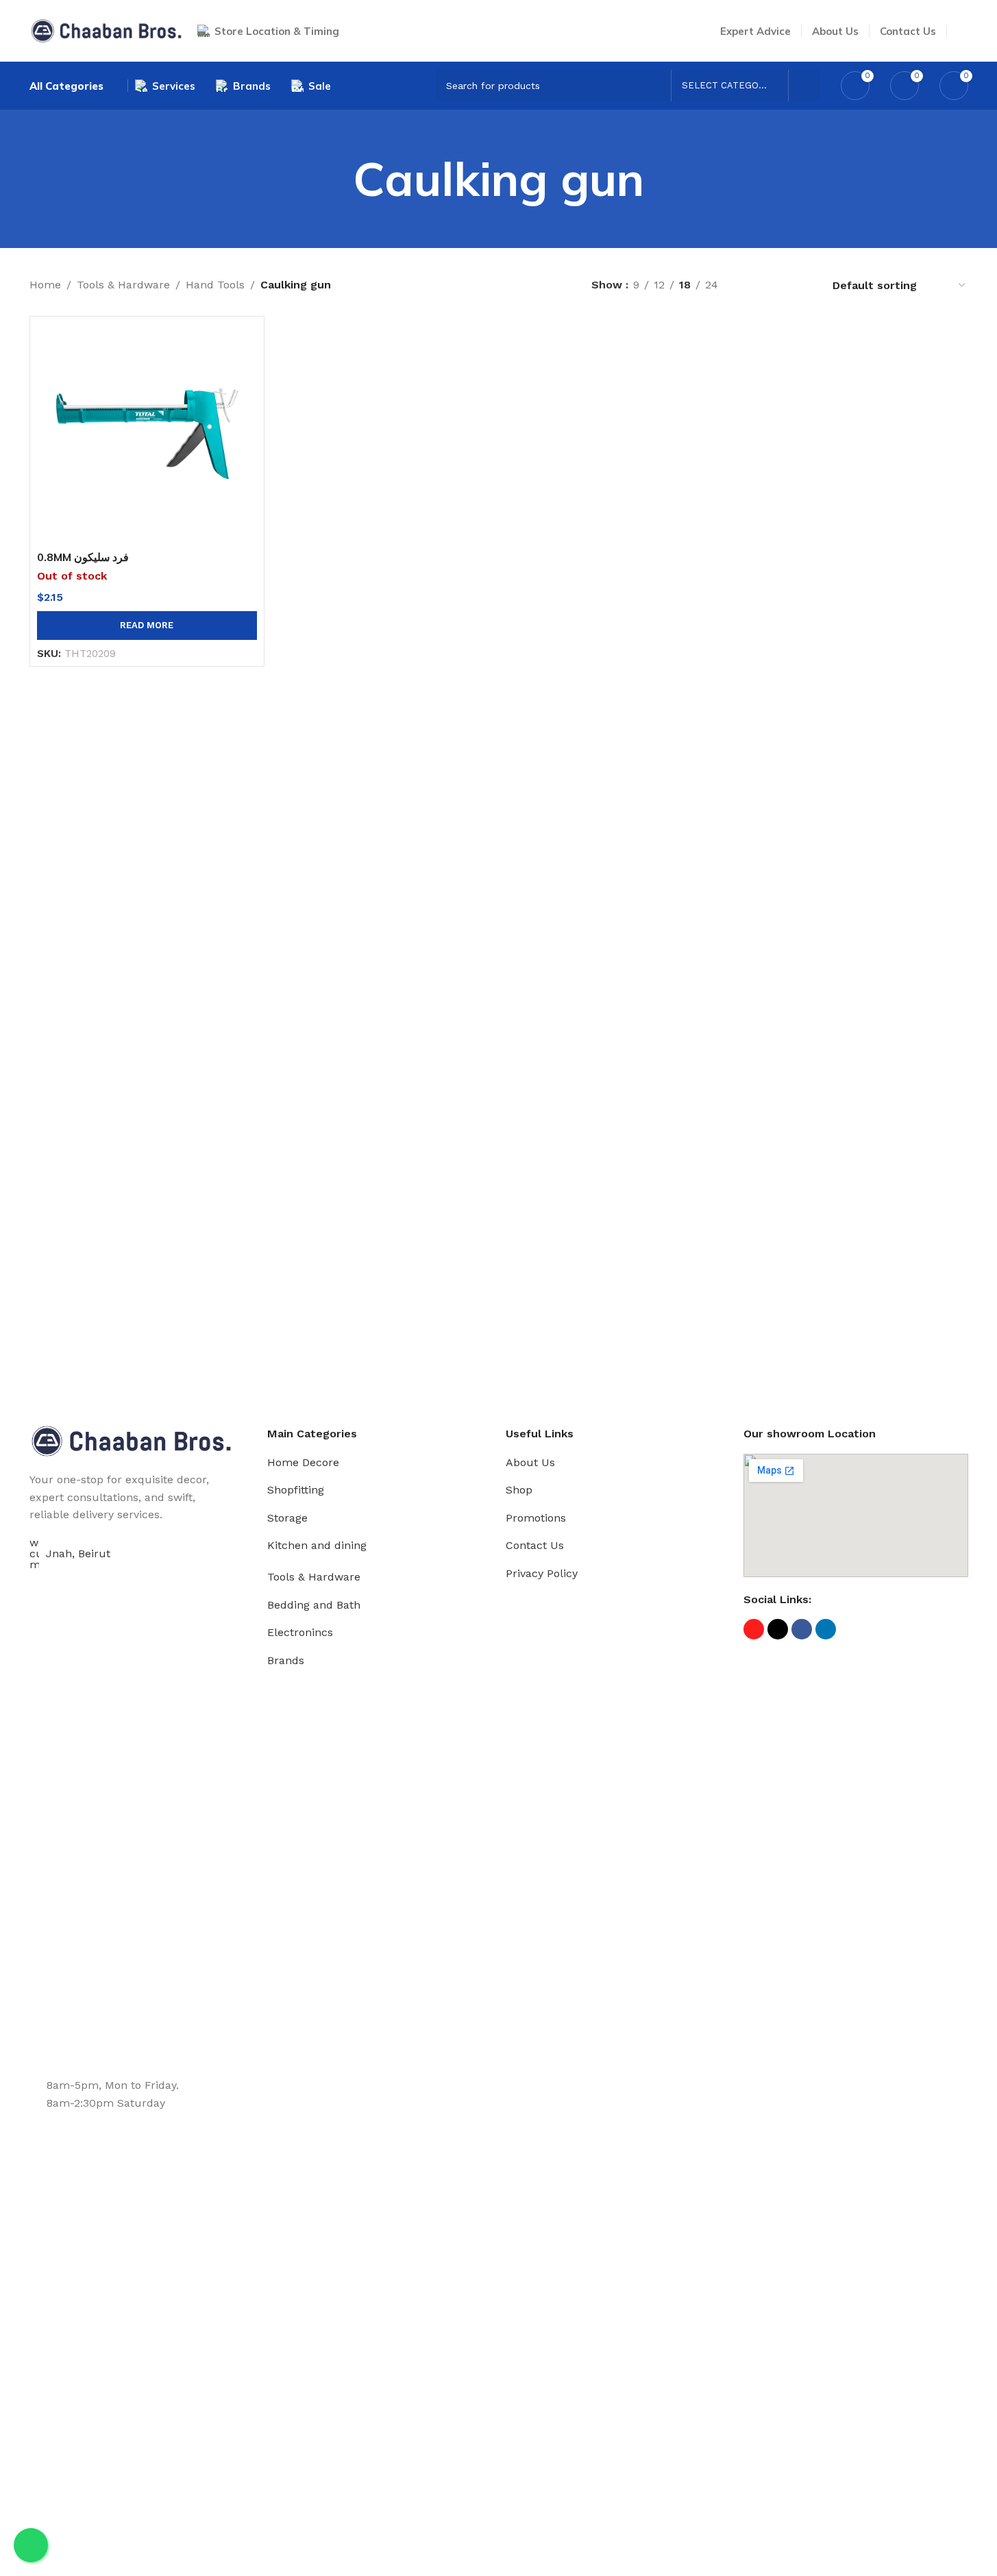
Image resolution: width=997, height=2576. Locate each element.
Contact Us (535, 1545)
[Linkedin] (826, 1629)
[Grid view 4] (803, 285)
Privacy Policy (542, 1573)
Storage (287, 1518)
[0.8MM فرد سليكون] (147, 433)
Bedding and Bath (314, 1605)
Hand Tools (215, 285)
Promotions (536, 1518)
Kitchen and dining (317, 1545)
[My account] (963, 31)
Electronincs (300, 1632)
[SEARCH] (804, 86)
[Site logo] (107, 30)
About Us (530, 1462)
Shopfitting (296, 1490)
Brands (286, 1660)
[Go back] (336, 179)
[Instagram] (754, 1629)
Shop (519, 1490)
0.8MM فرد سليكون (83, 557)
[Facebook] (802, 1629)
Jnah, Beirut (78, 1553)
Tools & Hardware (123, 285)
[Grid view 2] (751, 285)
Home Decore (303, 1462)
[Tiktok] (778, 1629)
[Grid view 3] (777, 285)
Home (45, 285)
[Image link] (132, 1440)
